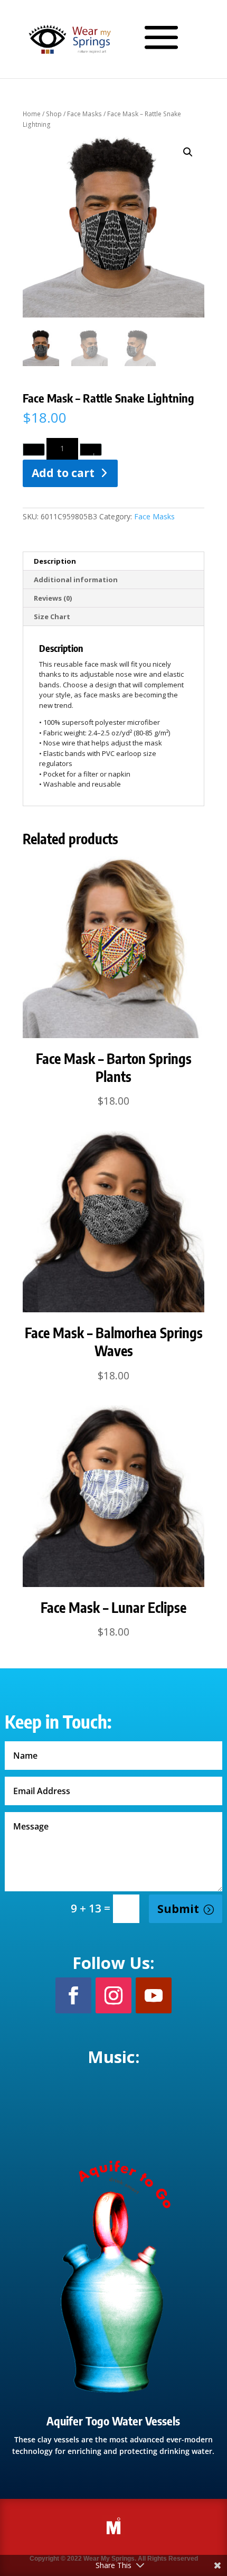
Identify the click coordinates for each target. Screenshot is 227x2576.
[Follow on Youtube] (154, 1995)
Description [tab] (55, 561)
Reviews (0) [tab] (53, 598)
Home (32, 114)
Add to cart (63, 473)
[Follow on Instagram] (113, 1995)
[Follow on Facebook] (73, 1995)
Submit (178, 1909)
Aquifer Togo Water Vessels (113, 2421)
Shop (54, 114)
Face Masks (84, 114)
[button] (188, 152)
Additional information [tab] (76, 580)
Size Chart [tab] (52, 617)
